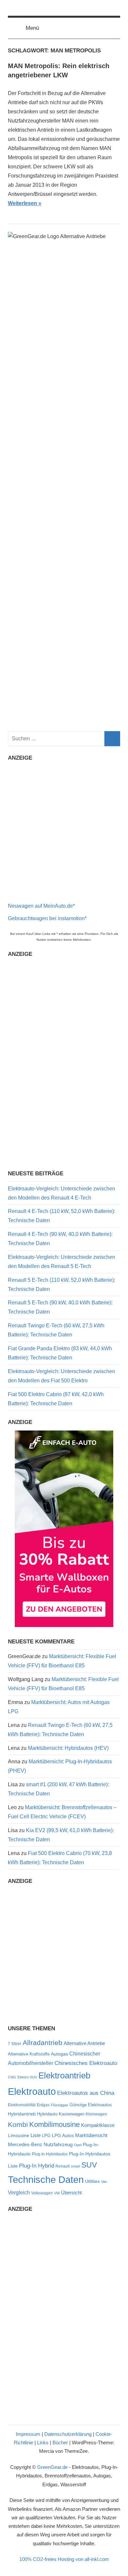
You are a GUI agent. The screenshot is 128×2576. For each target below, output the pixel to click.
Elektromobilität (22, 2105)
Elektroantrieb (64, 2075)
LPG (46, 2136)
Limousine (19, 2136)
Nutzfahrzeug (58, 2145)
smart (75, 2166)
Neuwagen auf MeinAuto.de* (41, 906)
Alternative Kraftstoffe (29, 2054)
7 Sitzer (15, 2044)
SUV (89, 2165)
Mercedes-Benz (25, 2144)
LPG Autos (63, 2136)
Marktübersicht (91, 2135)
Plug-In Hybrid (37, 2166)
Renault (63, 2166)
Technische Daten (46, 2180)
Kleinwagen (96, 2114)
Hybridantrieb (22, 2114)
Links (43, 2443)
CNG (12, 2077)
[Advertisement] (64, 830)
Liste (36, 2135)
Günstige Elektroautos (91, 2105)
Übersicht (71, 2193)
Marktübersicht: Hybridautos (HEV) (68, 1748)
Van (104, 2182)
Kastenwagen (72, 2114)
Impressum (28, 2434)
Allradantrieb (43, 2043)
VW (57, 2193)
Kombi (18, 2124)
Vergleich (19, 2192)
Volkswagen (42, 2193)
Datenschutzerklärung (68, 2434)
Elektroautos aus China (86, 2093)
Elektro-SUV (27, 2077)
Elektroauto (32, 2091)
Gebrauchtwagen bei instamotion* (47, 918)
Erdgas (43, 2105)
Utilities (92, 2181)
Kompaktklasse (98, 2125)
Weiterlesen (22, 203)
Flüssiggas (60, 2105)
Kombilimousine (54, 2124)
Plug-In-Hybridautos (50, 2154)
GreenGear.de (52, 2467)
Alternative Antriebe (84, 2043)
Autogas (59, 2054)
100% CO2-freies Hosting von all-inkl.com (64, 2559)
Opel (78, 2145)
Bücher (60, 2443)
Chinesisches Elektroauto (86, 2063)
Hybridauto (47, 2114)
